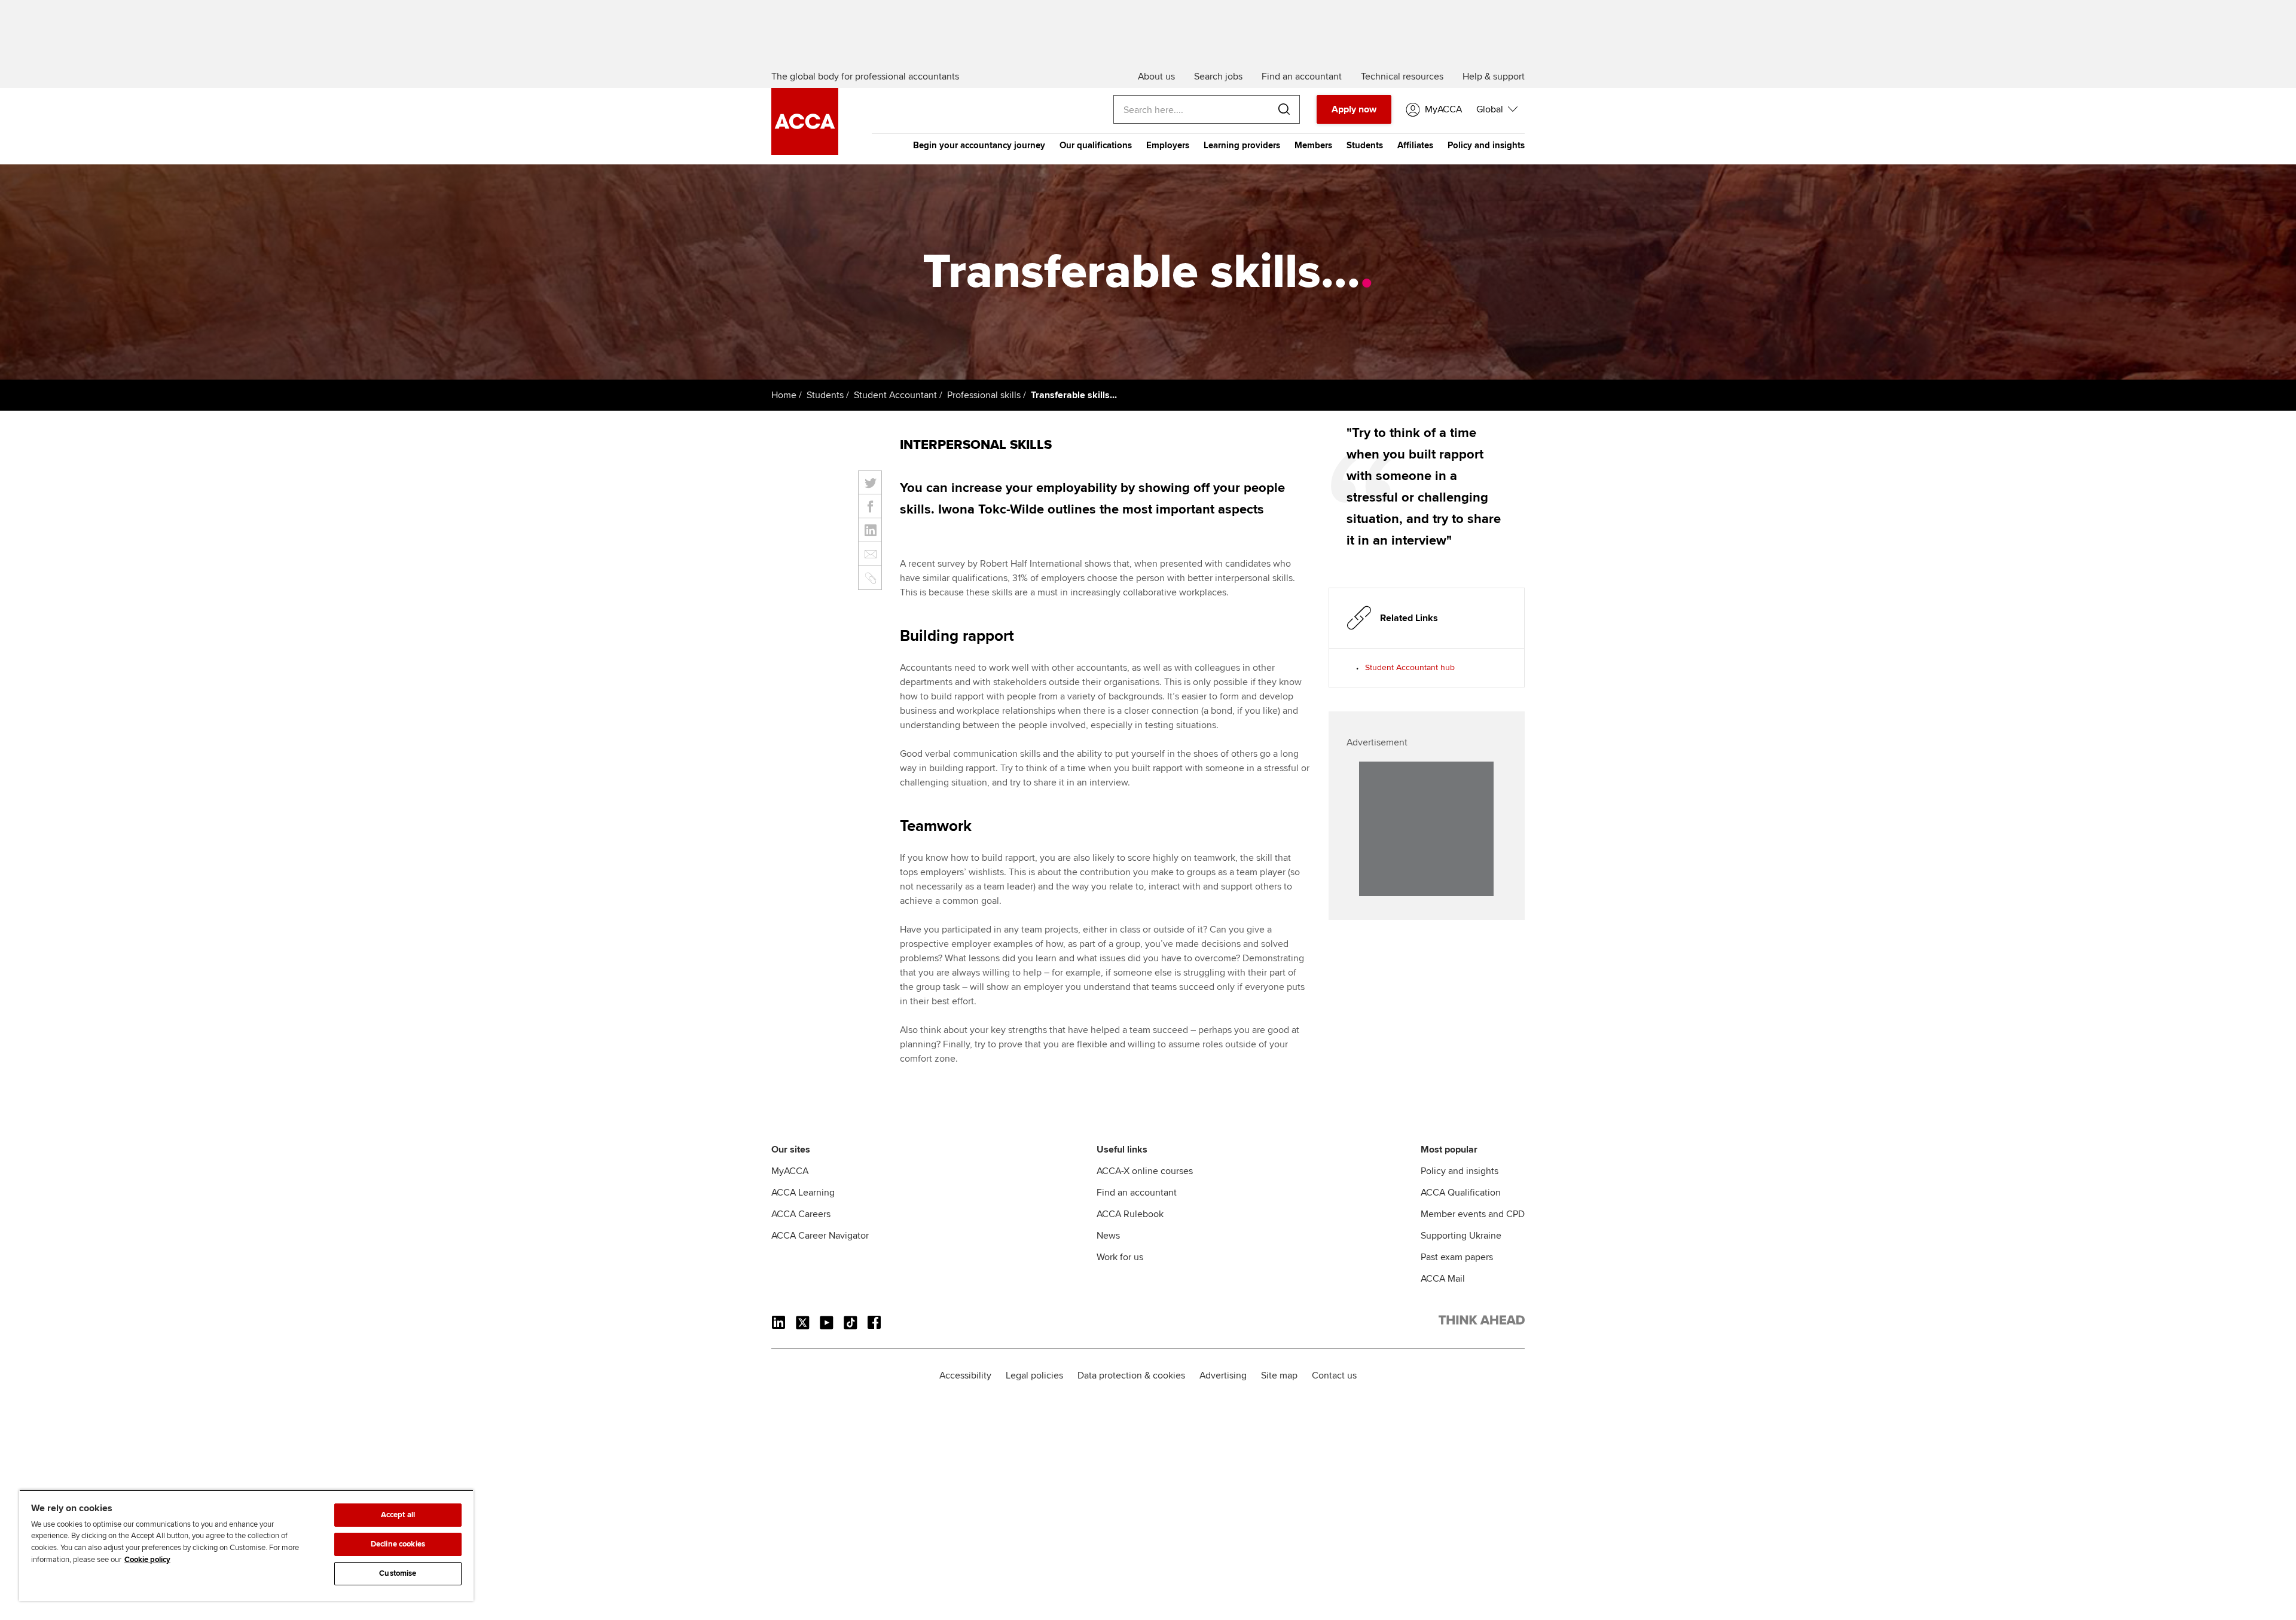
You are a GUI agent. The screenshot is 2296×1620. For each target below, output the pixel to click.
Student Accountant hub (1410, 667)
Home (784, 395)
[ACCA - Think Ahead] (805, 152)
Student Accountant (895, 395)
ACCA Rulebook (1130, 1214)
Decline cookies (398, 1544)
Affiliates (1415, 145)
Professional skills (984, 395)
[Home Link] (1482, 1322)
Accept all (398, 1515)
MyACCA (790, 1171)
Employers (1168, 145)
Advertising (1223, 1376)
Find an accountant (1137, 1193)
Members (1313, 145)
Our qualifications (1096, 145)
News (1108, 1236)
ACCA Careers (801, 1214)
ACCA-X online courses (1145, 1171)
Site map (1279, 1376)
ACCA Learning (803, 1193)
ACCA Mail (1443, 1279)
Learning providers (1242, 145)
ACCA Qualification (1461, 1193)
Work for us (1120, 1257)
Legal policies (1034, 1376)
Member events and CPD (1473, 1214)
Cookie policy (147, 1560)
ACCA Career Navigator (820, 1236)
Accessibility (965, 1376)
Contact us (1334, 1376)
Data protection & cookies (1131, 1376)
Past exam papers (1457, 1257)
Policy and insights (1486, 145)
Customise (398, 1573)
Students (1365, 145)
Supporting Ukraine (1461, 1236)
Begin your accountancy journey (979, 145)
